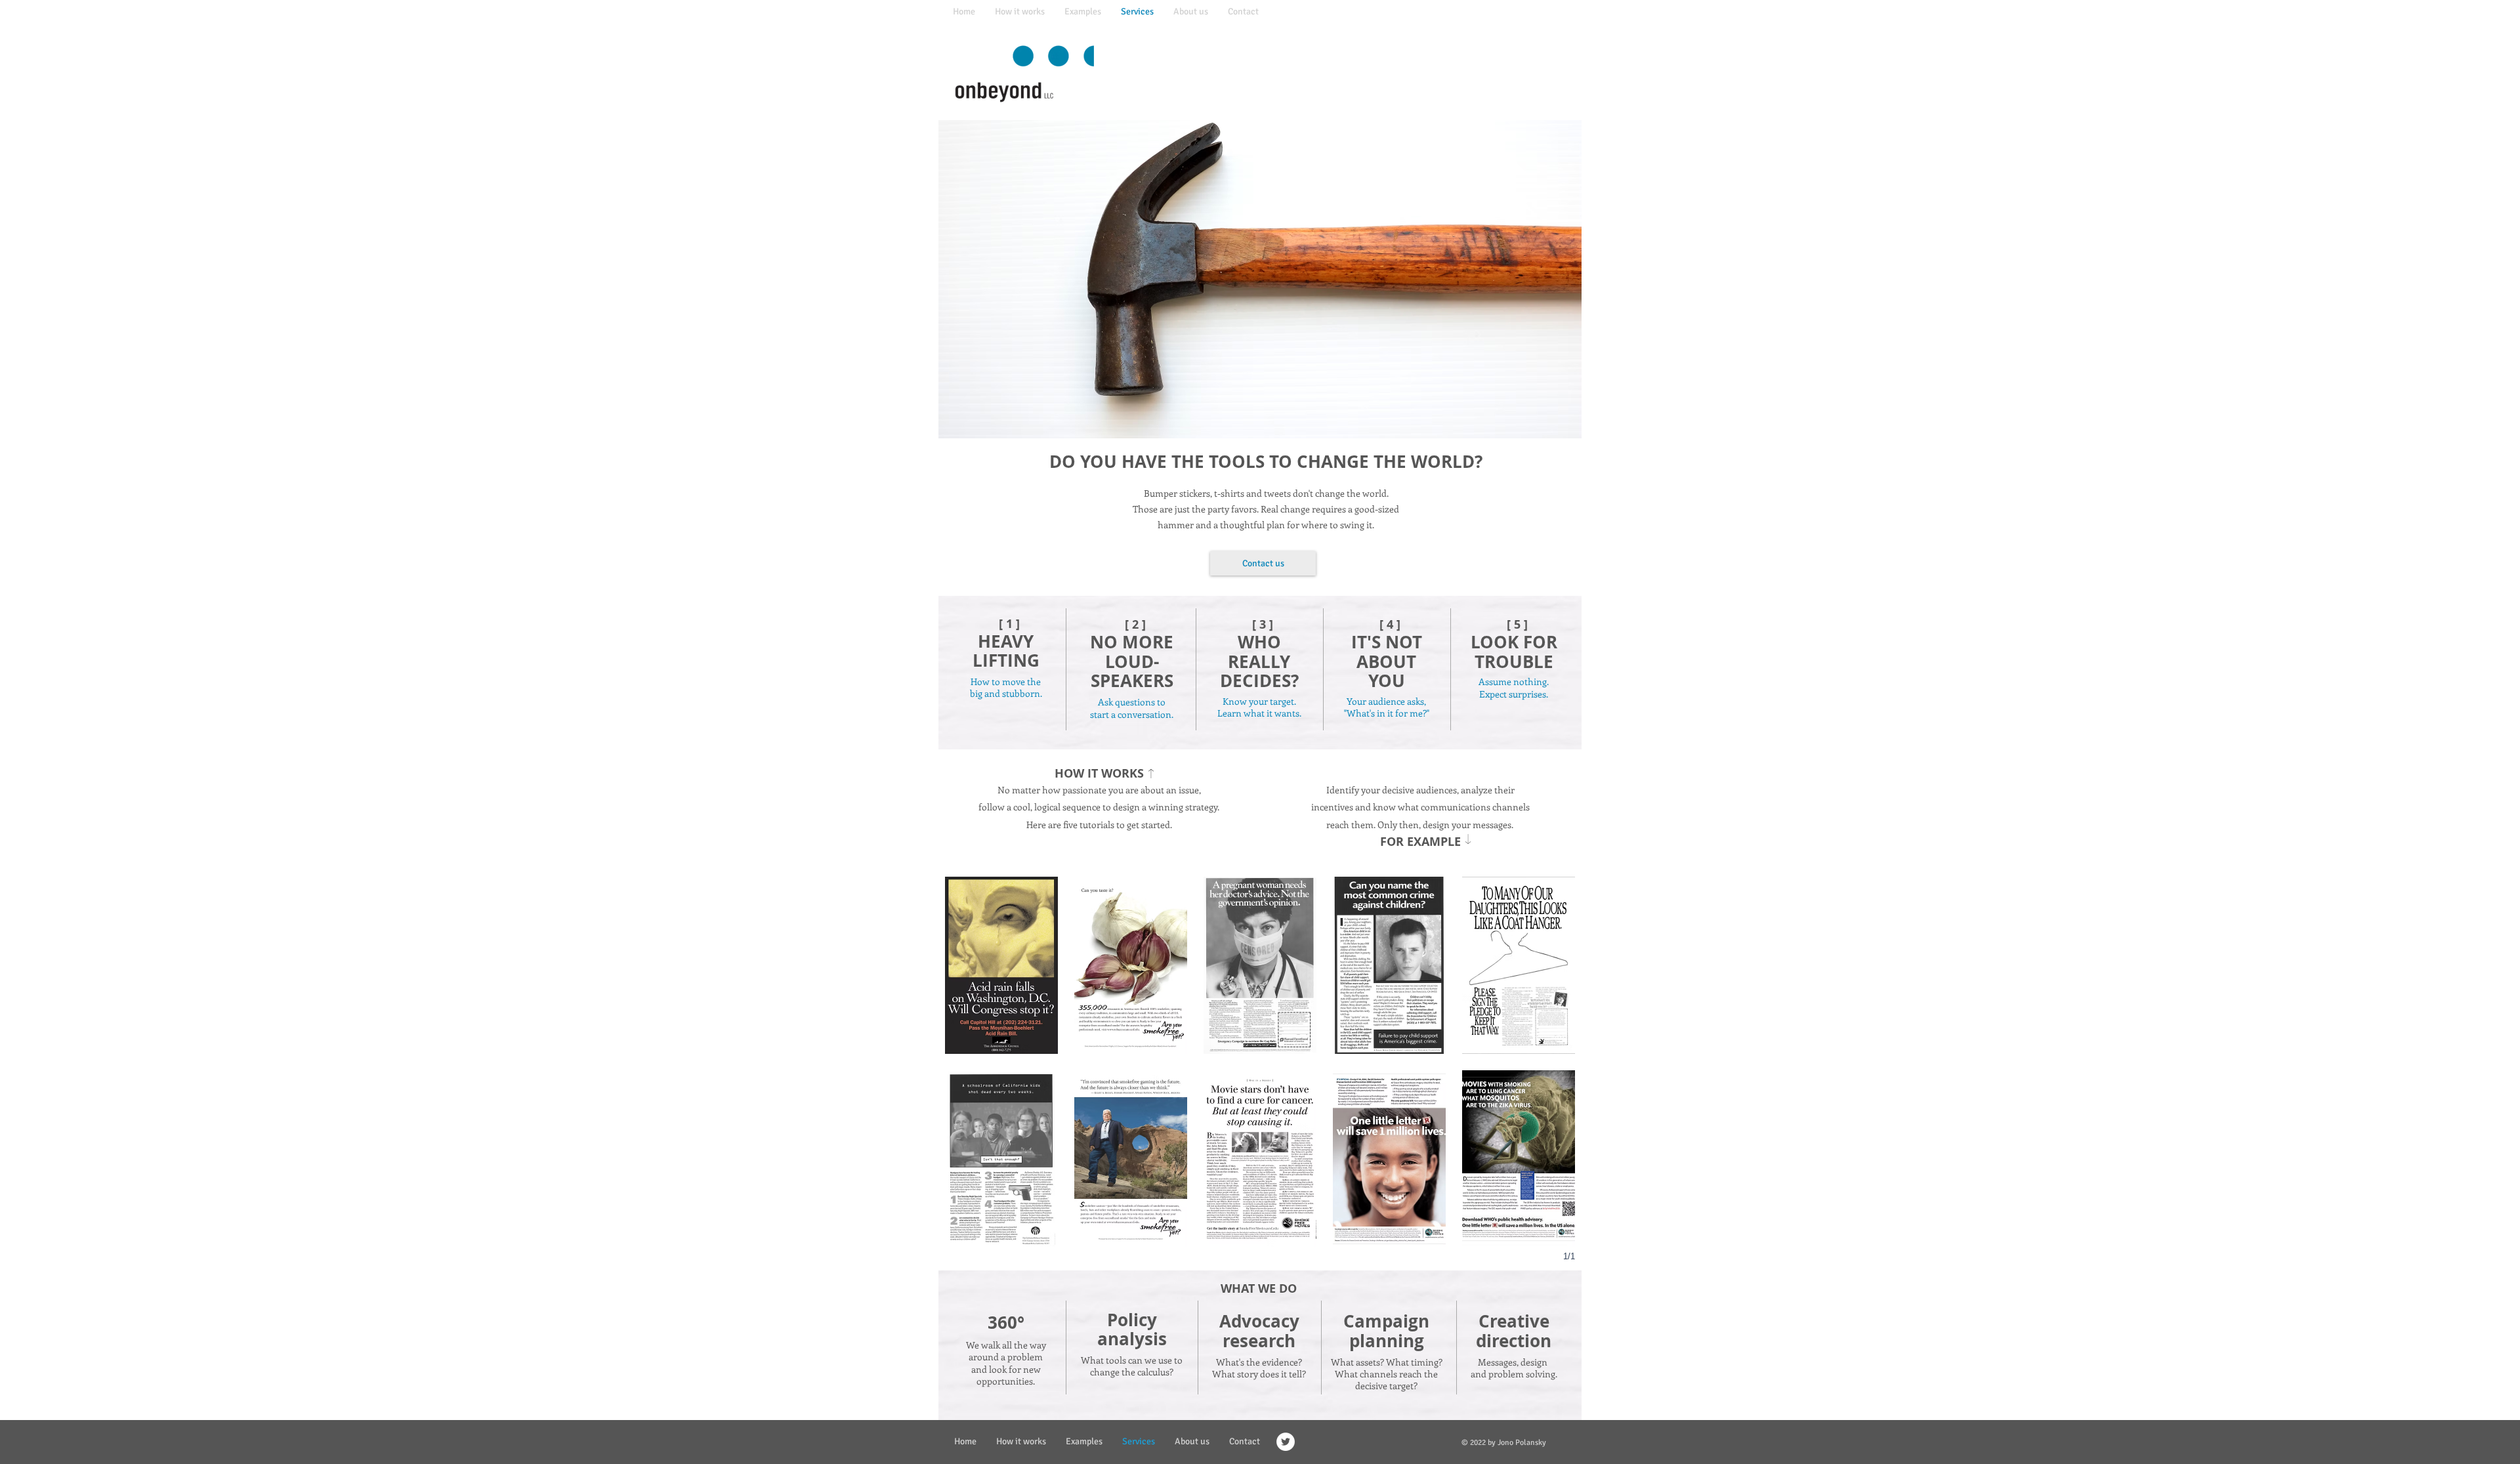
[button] (1001, 965)
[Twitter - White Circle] (1286, 1442)
